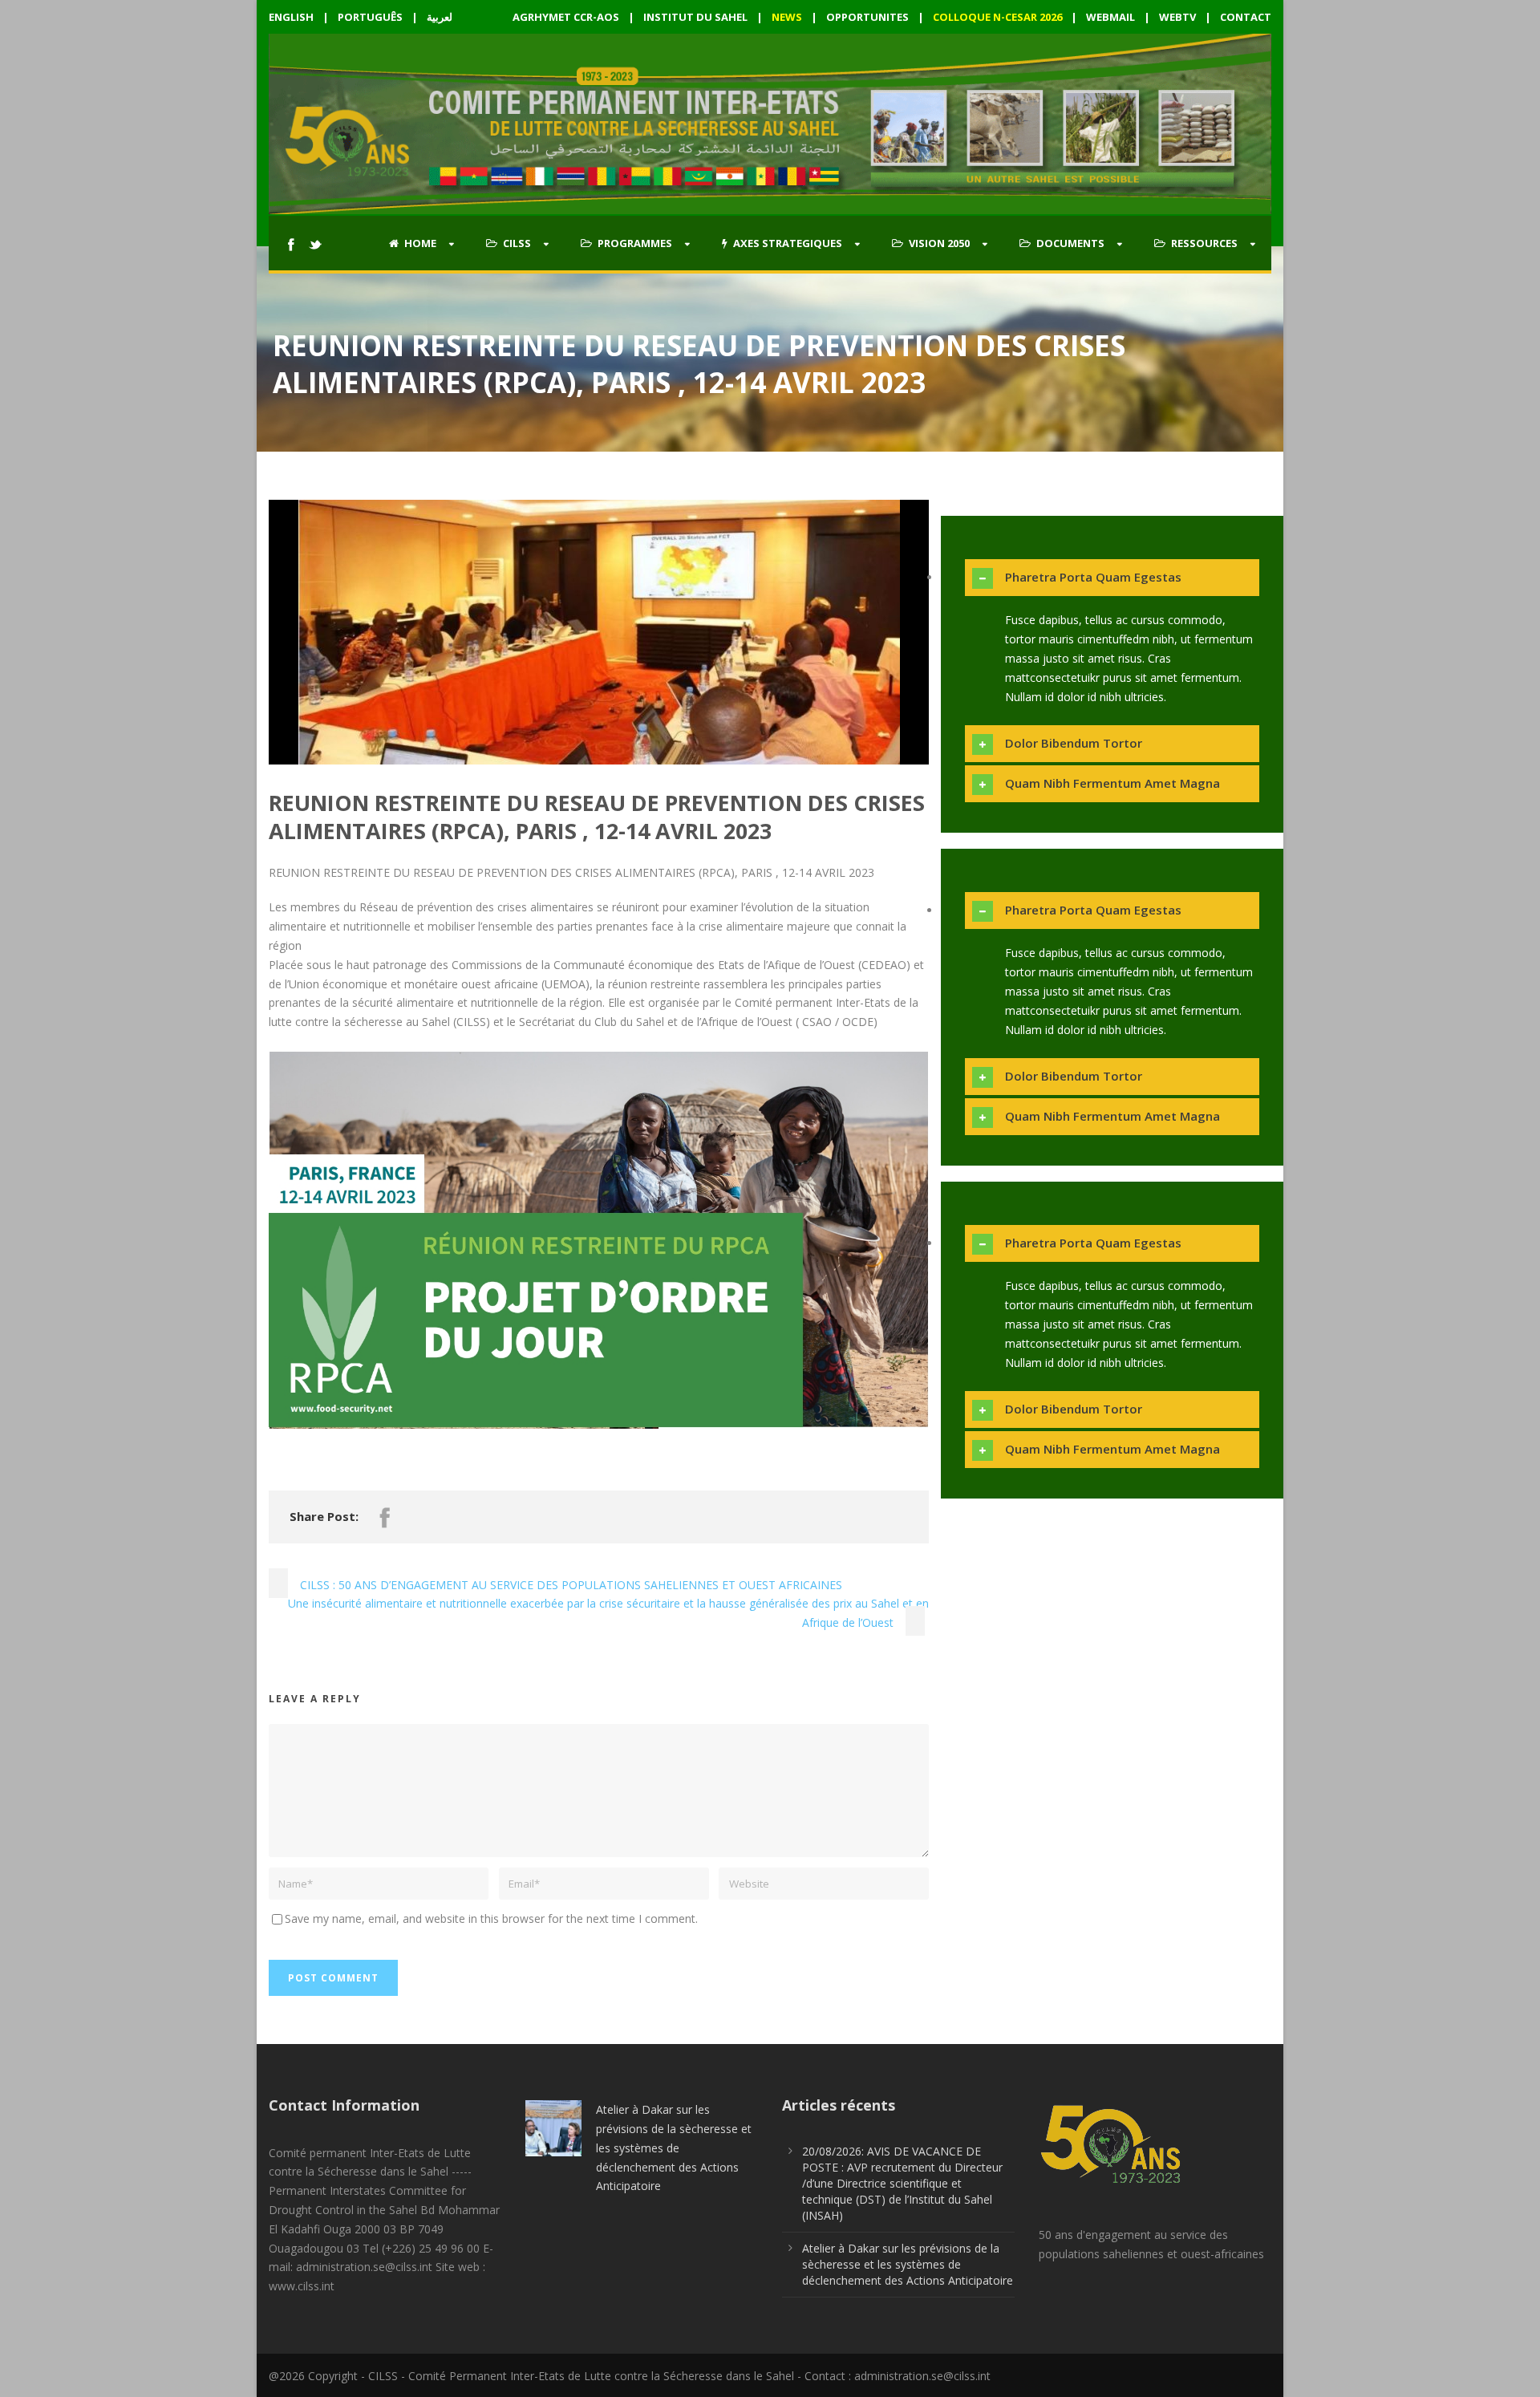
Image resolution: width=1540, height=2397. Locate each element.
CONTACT (1246, 17)
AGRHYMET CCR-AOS (567, 17)
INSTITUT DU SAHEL (695, 17)
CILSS (517, 243)
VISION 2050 (939, 243)
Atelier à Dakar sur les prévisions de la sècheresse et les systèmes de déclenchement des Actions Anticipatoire (674, 2148)
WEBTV (1177, 17)
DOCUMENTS (1070, 243)
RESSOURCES (1204, 243)
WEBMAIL (1110, 17)
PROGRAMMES (635, 243)
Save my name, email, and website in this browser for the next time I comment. (491, 1918)
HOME (420, 243)
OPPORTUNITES (867, 17)
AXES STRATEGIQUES (788, 243)
